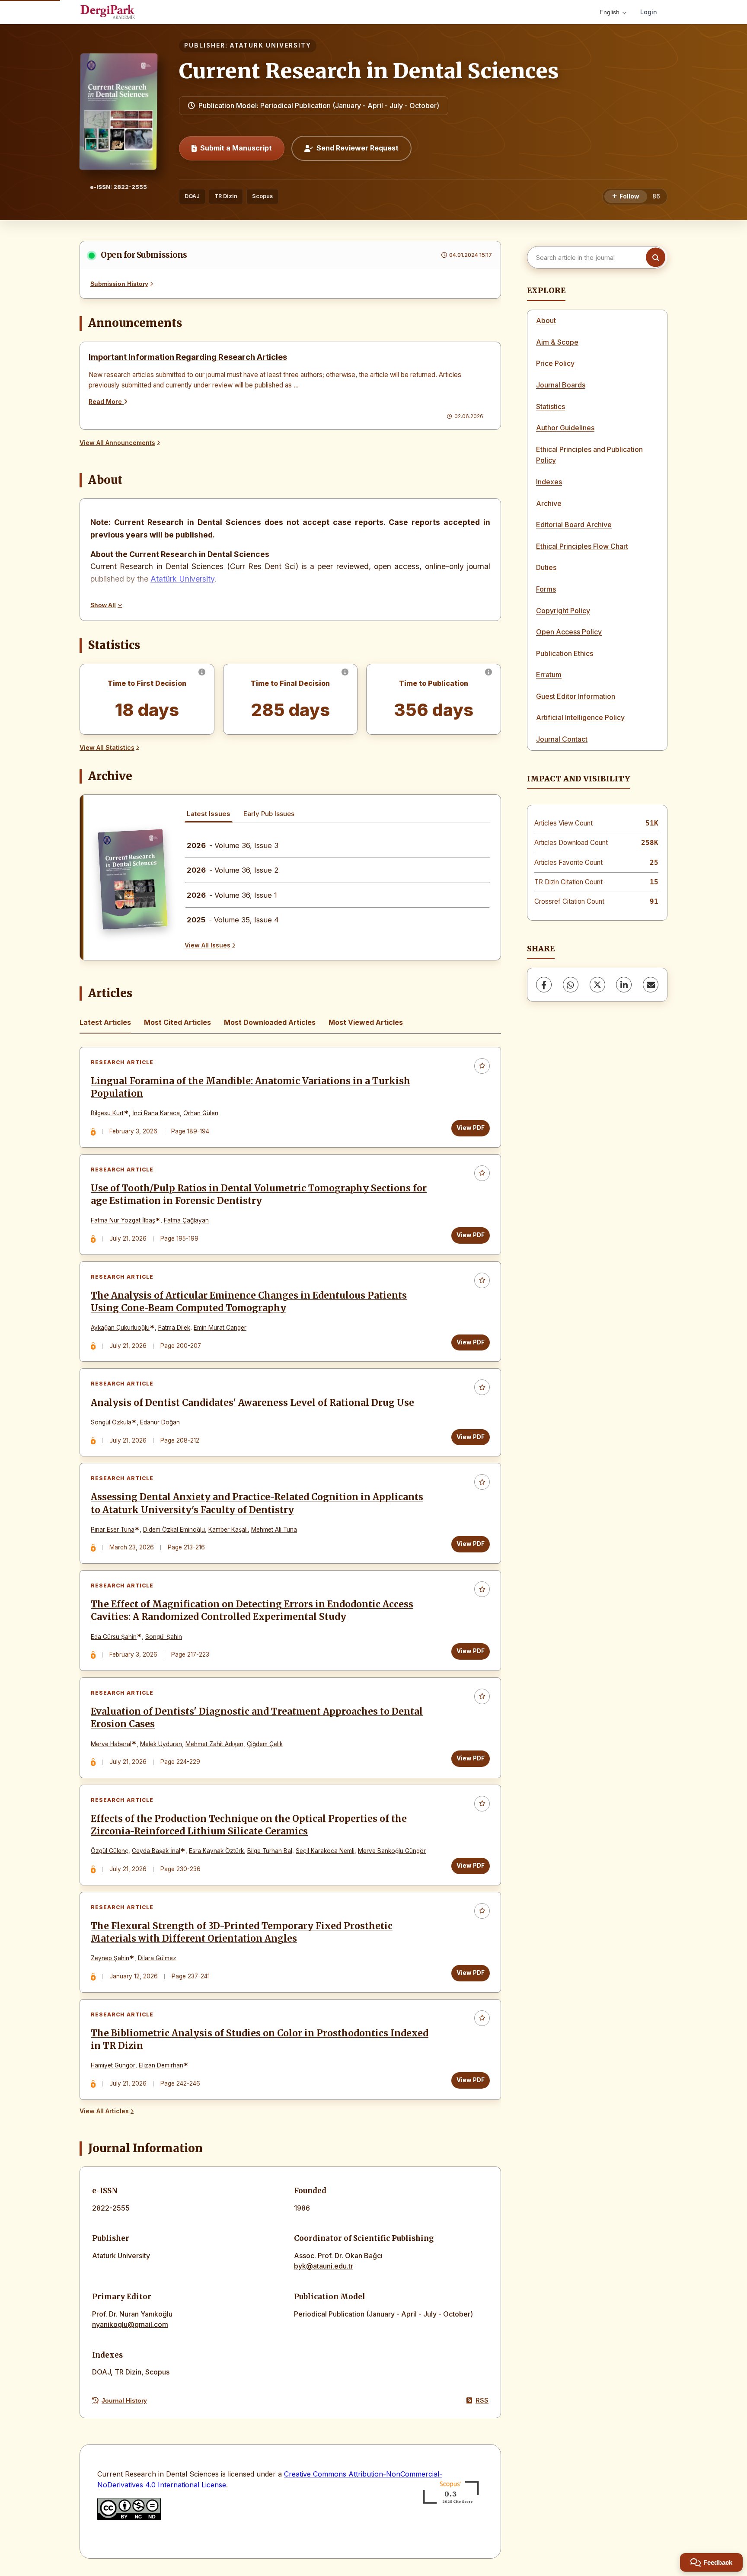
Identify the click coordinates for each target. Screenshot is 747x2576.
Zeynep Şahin (110, 1958)
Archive (549, 503)
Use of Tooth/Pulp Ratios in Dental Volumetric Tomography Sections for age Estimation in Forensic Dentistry (259, 1195)
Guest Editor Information (576, 696)
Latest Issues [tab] (209, 814)
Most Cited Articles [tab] (177, 1022)
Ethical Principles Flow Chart (582, 546)
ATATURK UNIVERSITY (271, 45)
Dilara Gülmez (157, 1958)
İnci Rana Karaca (156, 1113)
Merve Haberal (111, 1744)
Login (649, 12)
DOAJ (192, 196)
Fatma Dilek (174, 1328)
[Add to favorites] (482, 1066)
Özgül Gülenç (110, 1851)
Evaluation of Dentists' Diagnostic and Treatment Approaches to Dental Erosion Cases (257, 1718)
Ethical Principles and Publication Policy (589, 455)
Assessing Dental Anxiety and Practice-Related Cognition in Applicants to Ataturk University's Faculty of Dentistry (257, 1503)
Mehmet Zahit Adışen (214, 1744)
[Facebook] (544, 985)
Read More (106, 402)
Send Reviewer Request (358, 148)
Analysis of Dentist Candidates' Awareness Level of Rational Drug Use (252, 1403)
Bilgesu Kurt (107, 1113)
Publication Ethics (565, 653)
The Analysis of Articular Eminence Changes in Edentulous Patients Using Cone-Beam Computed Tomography (249, 1302)
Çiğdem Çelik (265, 1744)
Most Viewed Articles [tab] (366, 1022)
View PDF (471, 1128)
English (610, 12)
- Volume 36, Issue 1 (232, 895)
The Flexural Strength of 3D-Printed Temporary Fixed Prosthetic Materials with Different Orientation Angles (242, 1932)
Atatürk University (182, 579)
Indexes (549, 482)
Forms (546, 589)
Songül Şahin (164, 1637)
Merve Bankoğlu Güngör (392, 1851)
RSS (482, 2400)
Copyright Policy (563, 611)
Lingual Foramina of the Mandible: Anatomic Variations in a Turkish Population (251, 1087)
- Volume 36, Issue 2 (233, 870)
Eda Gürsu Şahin (114, 1637)
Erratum (549, 675)
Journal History (124, 2400)
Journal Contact (562, 739)
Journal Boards (561, 385)
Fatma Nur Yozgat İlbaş (123, 1220)
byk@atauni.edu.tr (324, 2266)
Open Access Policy (569, 632)
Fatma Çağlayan (186, 1220)
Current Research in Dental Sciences (369, 71)
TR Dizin (226, 196)
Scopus (262, 196)
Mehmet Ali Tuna (274, 1530)
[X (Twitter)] (597, 985)
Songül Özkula (111, 1422)
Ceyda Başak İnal (156, 1851)
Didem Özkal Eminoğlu (174, 1530)
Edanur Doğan (160, 1422)
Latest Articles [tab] (105, 1022)
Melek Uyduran (161, 1744)
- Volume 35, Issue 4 (233, 920)
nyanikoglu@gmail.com (130, 2324)
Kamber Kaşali (228, 1530)
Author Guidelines (565, 428)
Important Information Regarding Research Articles (188, 357)
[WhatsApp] (571, 985)
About (546, 320)
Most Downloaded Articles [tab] (270, 1022)
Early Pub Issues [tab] (269, 814)
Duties (546, 567)
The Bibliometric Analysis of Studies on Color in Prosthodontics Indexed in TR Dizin (260, 2040)
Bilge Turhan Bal (270, 1851)
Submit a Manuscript (236, 148)
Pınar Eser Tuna (113, 1530)
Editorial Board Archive (574, 525)
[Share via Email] (651, 985)
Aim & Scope (557, 342)
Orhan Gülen (201, 1113)
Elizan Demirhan (161, 2065)
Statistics (551, 406)
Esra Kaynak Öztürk (216, 1851)
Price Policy (555, 363)
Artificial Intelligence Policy (580, 717)
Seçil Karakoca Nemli (325, 1851)
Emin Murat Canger (220, 1328)
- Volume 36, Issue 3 (233, 845)
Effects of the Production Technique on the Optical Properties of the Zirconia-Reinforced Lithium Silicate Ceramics (249, 1825)
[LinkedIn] (624, 985)
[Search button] (656, 258)
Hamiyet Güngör (113, 2065)
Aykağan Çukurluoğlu (120, 1328)
